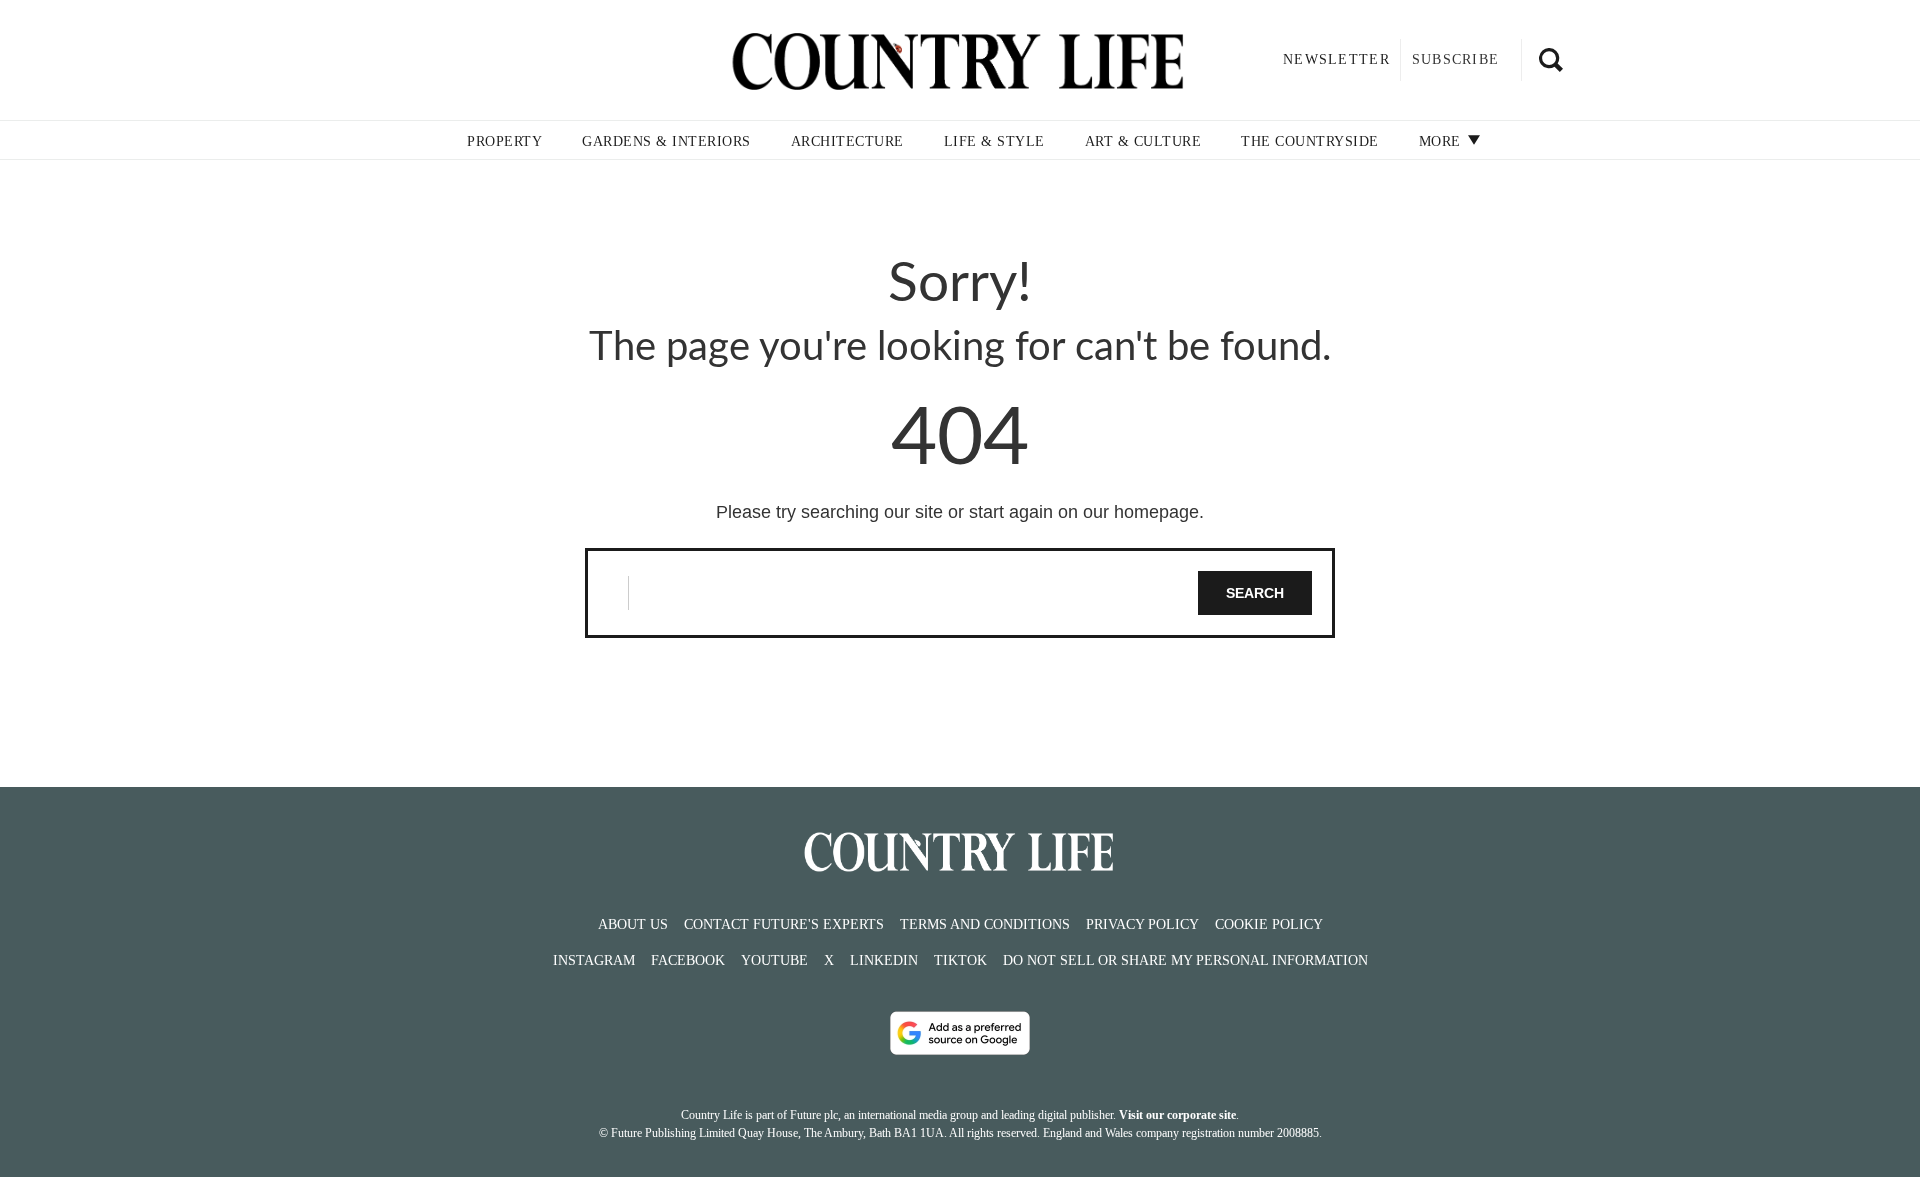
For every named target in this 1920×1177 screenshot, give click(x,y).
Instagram (594, 960)
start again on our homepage (1084, 512)
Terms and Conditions (985, 924)
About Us (633, 924)
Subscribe (1455, 59)
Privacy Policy (1142, 924)
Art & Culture (1143, 141)
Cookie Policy (1269, 924)
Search (1255, 593)
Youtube (774, 960)
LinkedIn (884, 960)
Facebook (688, 960)
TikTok (960, 960)
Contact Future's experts (784, 924)
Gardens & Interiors (666, 141)
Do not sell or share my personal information (1185, 960)
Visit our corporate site (1177, 1115)
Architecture (847, 141)
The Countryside (1310, 141)
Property (504, 141)
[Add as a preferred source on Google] (960, 1033)
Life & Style (994, 141)
